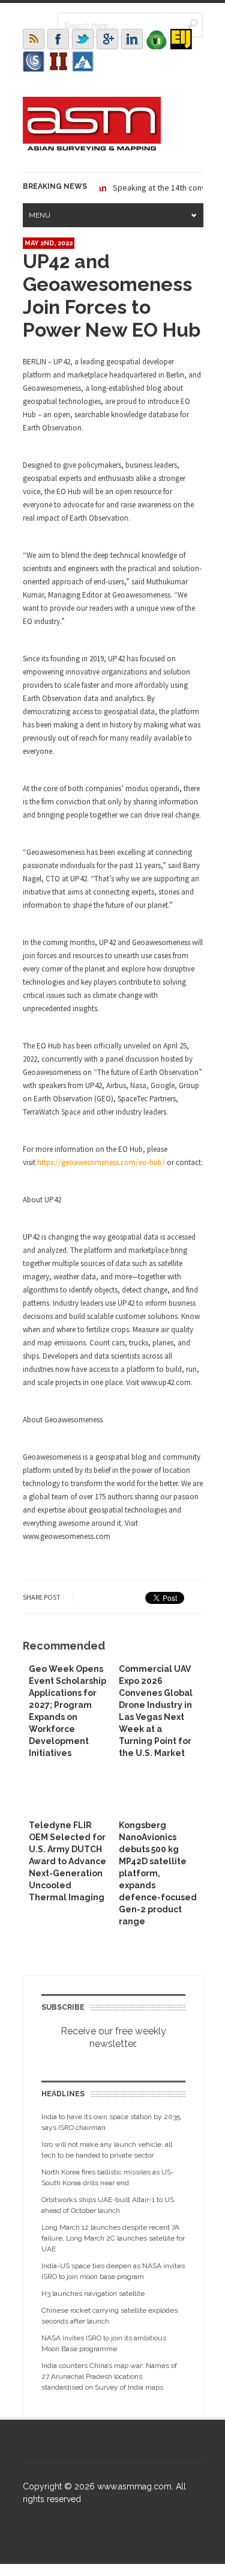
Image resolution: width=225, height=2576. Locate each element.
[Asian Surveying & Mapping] (92, 147)
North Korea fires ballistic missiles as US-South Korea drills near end (108, 2177)
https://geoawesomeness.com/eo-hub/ (101, 1162)
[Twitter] (83, 39)
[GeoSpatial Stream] (83, 61)
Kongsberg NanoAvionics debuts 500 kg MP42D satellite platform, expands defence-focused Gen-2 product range (158, 1873)
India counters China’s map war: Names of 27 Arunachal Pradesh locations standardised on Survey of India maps (109, 2376)
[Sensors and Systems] (34, 61)
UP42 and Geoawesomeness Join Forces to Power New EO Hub (112, 295)
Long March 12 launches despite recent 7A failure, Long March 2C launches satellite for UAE (113, 2238)
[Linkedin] (132, 39)
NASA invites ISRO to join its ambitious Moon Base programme (104, 2343)
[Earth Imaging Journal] (181, 39)
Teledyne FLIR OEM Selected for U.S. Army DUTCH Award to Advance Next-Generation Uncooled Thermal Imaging (67, 1861)
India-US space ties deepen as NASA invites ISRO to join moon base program (113, 2271)
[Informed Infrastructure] (58, 61)
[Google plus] (107, 39)
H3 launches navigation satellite (93, 2293)
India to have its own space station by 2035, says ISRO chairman (112, 2122)
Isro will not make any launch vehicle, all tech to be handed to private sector (107, 2150)
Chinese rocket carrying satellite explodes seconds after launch (109, 2316)
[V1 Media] (157, 39)
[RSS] (34, 39)
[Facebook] (58, 39)
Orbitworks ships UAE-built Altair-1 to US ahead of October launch (108, 2205)
